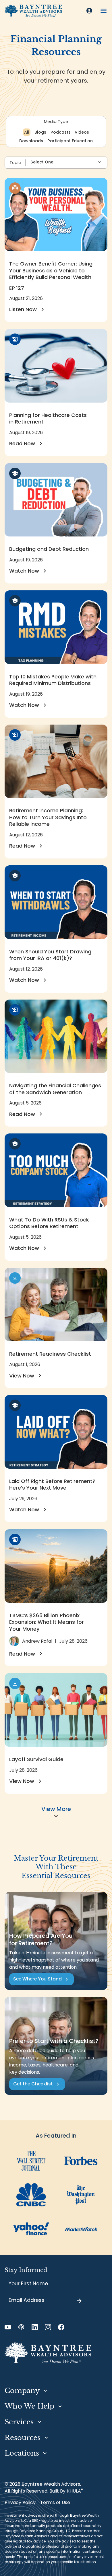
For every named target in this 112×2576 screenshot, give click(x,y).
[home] (33, 11)
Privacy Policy (20, 2502)
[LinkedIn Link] (35, 2327)
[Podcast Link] (21, 2327)
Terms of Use (55, 2502)
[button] (104, 11)
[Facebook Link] (61, 2327)
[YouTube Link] (8, 2327)
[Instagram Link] (48, 2327)
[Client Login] (89, 11)
